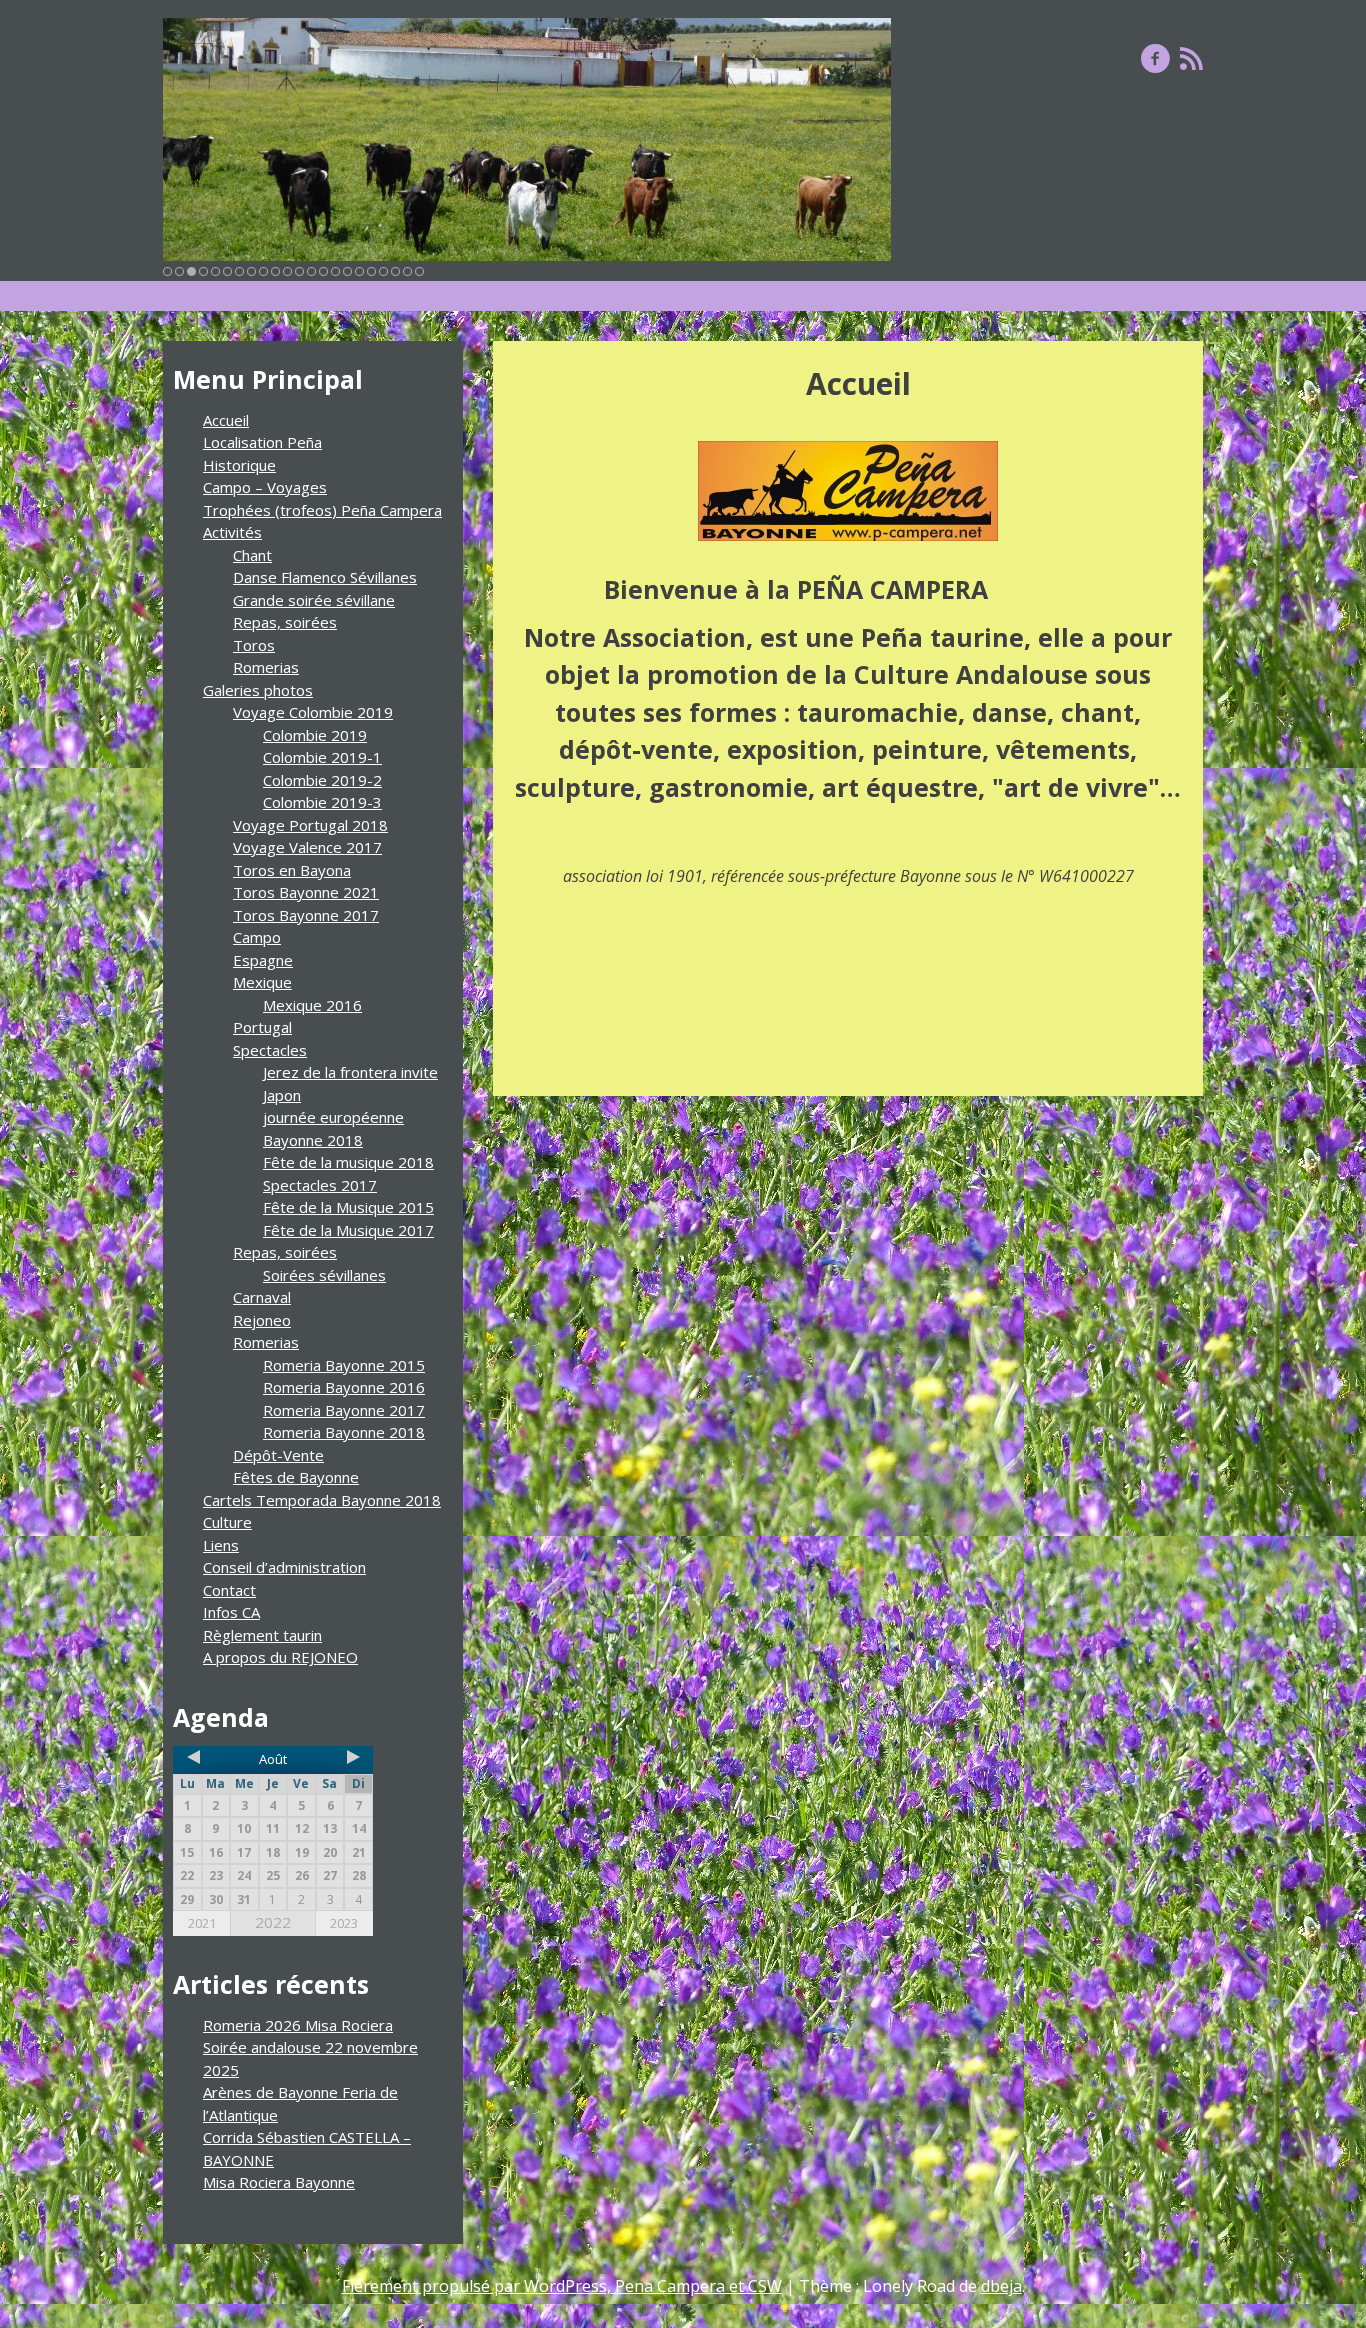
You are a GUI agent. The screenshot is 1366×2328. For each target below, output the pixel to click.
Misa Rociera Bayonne (279, 2182)
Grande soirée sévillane (314, 600)
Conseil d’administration (284, 1567)
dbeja (1001, 2286)
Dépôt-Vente (278, 1455)
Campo (257, 937)
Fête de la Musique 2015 (348, 1207)
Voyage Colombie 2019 (313, 712)
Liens (221, 1545)
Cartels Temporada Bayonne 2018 (322, 1500)
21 (407, 271)
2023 (344, 1923)
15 (335, 271)
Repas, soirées (285, 622)
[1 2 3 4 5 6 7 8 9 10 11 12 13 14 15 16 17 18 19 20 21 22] (527, 139)
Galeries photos (258, 690)
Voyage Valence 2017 (307, 847)
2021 (202, 1923)
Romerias (266, 667)
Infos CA (231, 1612)
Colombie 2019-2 (322, 780)
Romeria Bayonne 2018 (344, 1432)
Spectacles (270, 1050)
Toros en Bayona (292, 870)
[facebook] (1155, 58)
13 (311, 271)
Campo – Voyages (265, 487)
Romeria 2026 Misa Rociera (298, 2025)
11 (287, 271)
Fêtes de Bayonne (296, 1477)
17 (359, 271)
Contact (229, 1590)
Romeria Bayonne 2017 (344, 1410)
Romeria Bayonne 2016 (344, 1387)
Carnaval (262, 1297)
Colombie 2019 (315, 735)
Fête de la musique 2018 (348, 1162)
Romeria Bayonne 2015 (344, 1365)
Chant (252, 555)
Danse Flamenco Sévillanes (325, 577)
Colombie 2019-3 (322, 802)
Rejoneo (262, 1320)
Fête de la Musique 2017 (348, 1230)
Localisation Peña (262, 442)
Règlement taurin (262, 1635)
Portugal (262, 1027)
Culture (227, 1522)
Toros (254, 645)
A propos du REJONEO (280, 1657)
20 (395, 271)
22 (419, 271)
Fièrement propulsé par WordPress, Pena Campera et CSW (562, 2286)
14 (323, 271)
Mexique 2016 (312, 1005)
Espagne (263, 960)
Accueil (226, 420)
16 (347, 271)
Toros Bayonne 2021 (306, 892)
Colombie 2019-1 (322, 757)
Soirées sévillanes (324, 1275)
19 (383, 271)
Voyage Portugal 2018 (310, 825)
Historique (239, 465)
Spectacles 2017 (320, 1185)
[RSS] (1191, 58)
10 (275, 271)
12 (299, 271)
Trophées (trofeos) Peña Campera (322, 510)
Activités (232, 532)
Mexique (262, 982)
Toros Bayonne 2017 (306, 915)
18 (371, 271)
